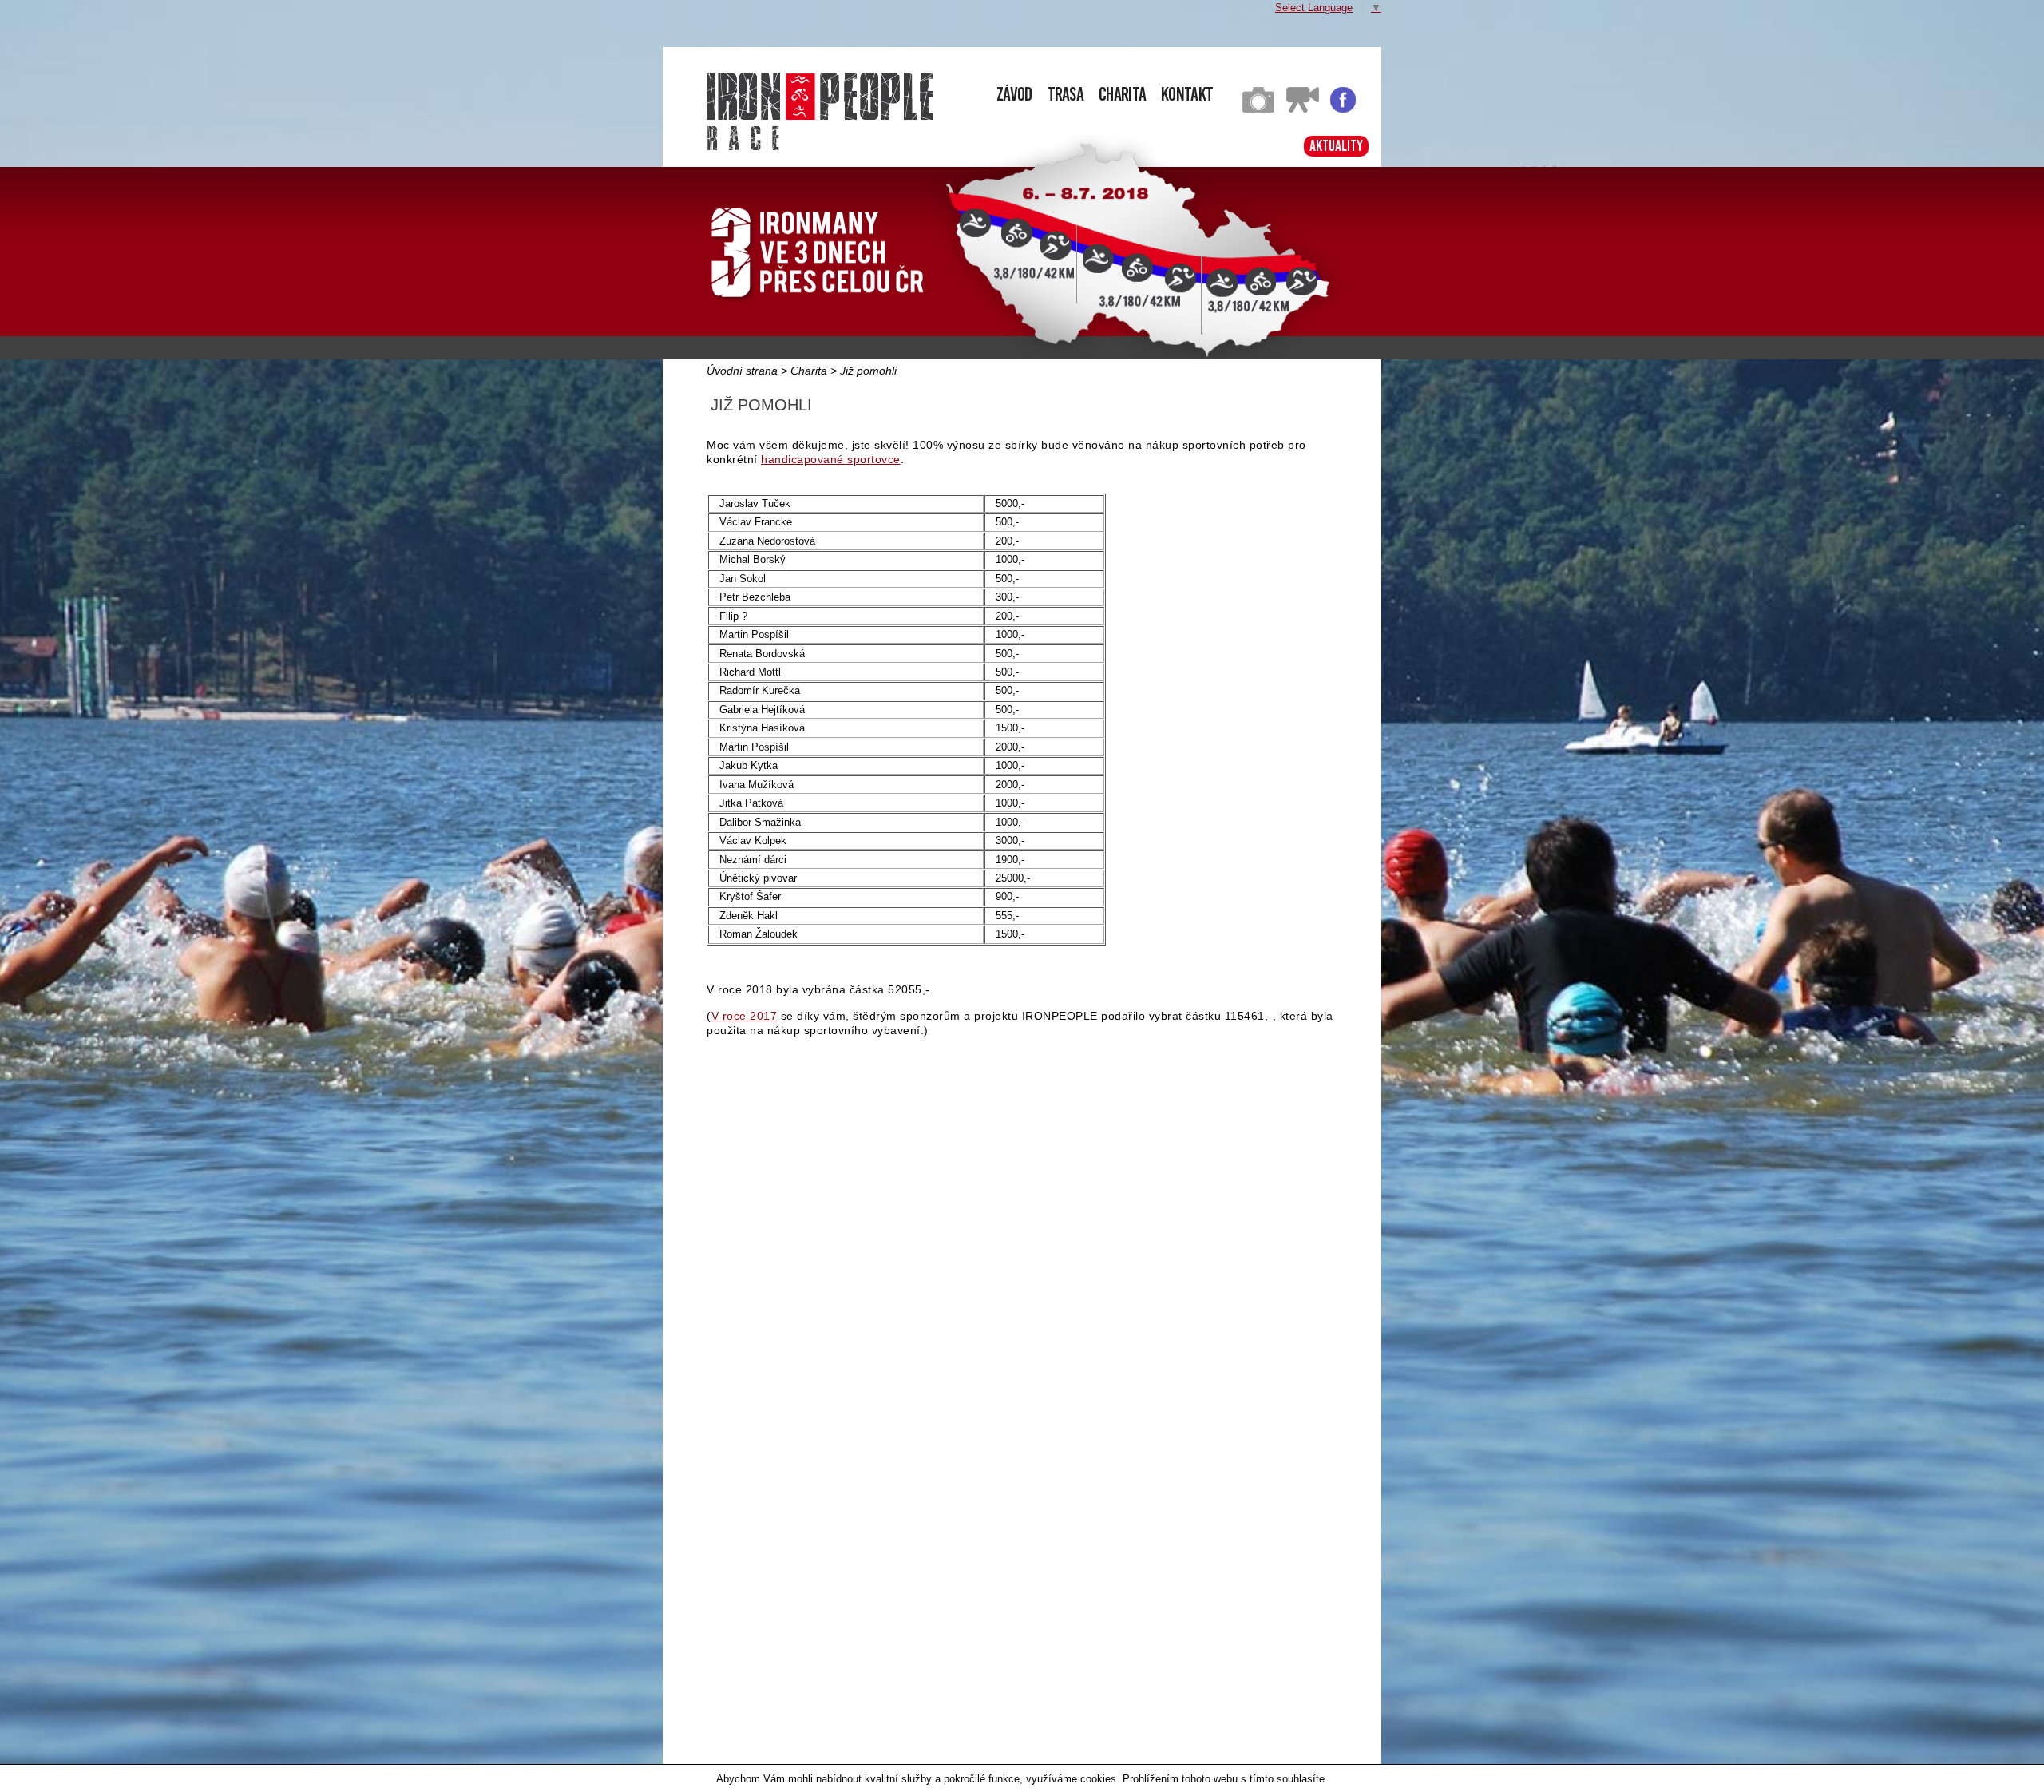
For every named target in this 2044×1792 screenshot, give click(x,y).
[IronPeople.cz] (820, 96)
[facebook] (1343, 109)
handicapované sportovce (831, 459)
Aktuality (1336, 146)
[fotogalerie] (1258, 109)
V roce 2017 (745, 1016)
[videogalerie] (1303, 109)
